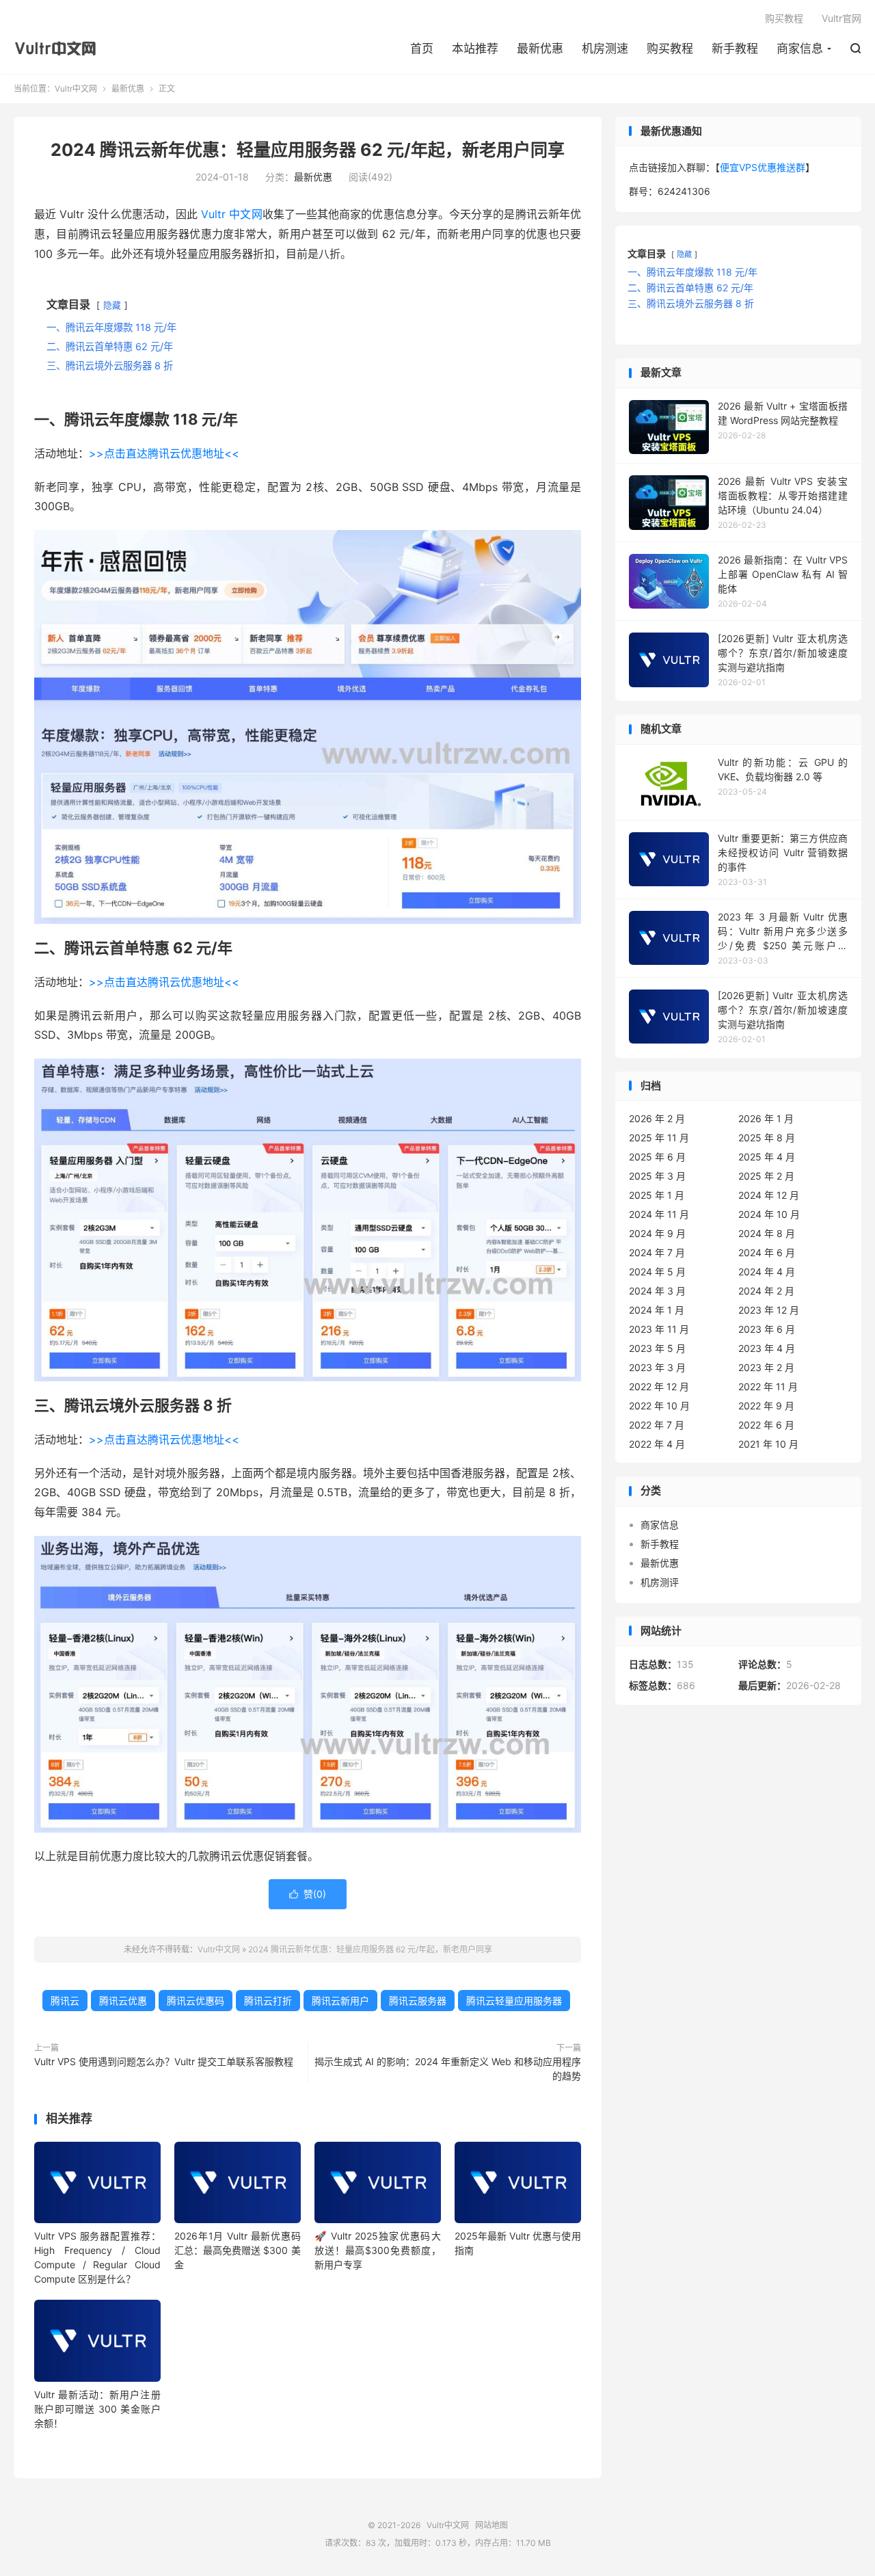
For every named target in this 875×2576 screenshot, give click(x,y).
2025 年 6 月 (657, 1157)
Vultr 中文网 (231, 214)
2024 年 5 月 (657, 1272)
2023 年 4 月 (767, 1348)
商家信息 (800, 49)
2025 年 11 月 (659, 1138)
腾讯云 (65, 2001)
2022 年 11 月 (768, 1386)
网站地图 (492, 2525)
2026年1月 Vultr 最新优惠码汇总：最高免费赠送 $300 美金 (238, 2250)
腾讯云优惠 (123, 2001)
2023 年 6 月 (767, 1329)
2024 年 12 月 (769, 1195)
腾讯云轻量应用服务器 (514, 2001)
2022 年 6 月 (766, 1425)
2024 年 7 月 (657, 1252)
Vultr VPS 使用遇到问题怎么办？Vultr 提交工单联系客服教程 (164, 2061)
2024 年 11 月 (659, 1214)
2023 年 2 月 (766, 1367)
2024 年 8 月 (767, 1233)
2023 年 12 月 (769, 1310)
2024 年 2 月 (766, 1291)
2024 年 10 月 (769, 1214)
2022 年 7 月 (657, 1425)
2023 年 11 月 (659, 1329)
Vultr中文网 (59, 49)
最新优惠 (540, 49)
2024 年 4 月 (767, 1272)
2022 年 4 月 (657, 1444)
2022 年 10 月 (659, 1406)
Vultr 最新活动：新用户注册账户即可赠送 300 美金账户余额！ (97, 2409)
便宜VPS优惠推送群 (763, 167)
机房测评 (660, 1582)
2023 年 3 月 (657, 1367)
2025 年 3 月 (657, 1176)
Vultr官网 (842, 18)
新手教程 (735, 49)
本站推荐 (475, 49)
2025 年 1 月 (657, 1195)
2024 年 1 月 (657, 1310)
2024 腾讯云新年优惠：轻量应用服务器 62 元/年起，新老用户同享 (308, 150)
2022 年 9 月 (766, 1406)
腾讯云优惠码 (196, 2001)
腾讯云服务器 (418, 2001)
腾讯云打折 (268, 2001)
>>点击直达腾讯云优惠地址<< (164, 453)
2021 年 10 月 (768, 1444)
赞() (308, 1894)
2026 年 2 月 (657, 1118)
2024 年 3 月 (657, 1291)
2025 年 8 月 (767, 1138)
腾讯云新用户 (340, 2001)
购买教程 (670, 49)
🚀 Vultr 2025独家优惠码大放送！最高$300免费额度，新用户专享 (378, 2250)
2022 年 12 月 (659, 1386)
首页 (422, 49)
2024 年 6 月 (767, 1252)
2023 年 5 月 (657, 1348)
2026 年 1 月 (766, 1118)
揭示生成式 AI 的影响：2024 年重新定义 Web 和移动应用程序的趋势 (448, 2069)
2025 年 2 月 (766, 1176)
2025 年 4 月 (767, 1157)
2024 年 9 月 (657, 1233)
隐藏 (112, 305)
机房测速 (605, 49)
